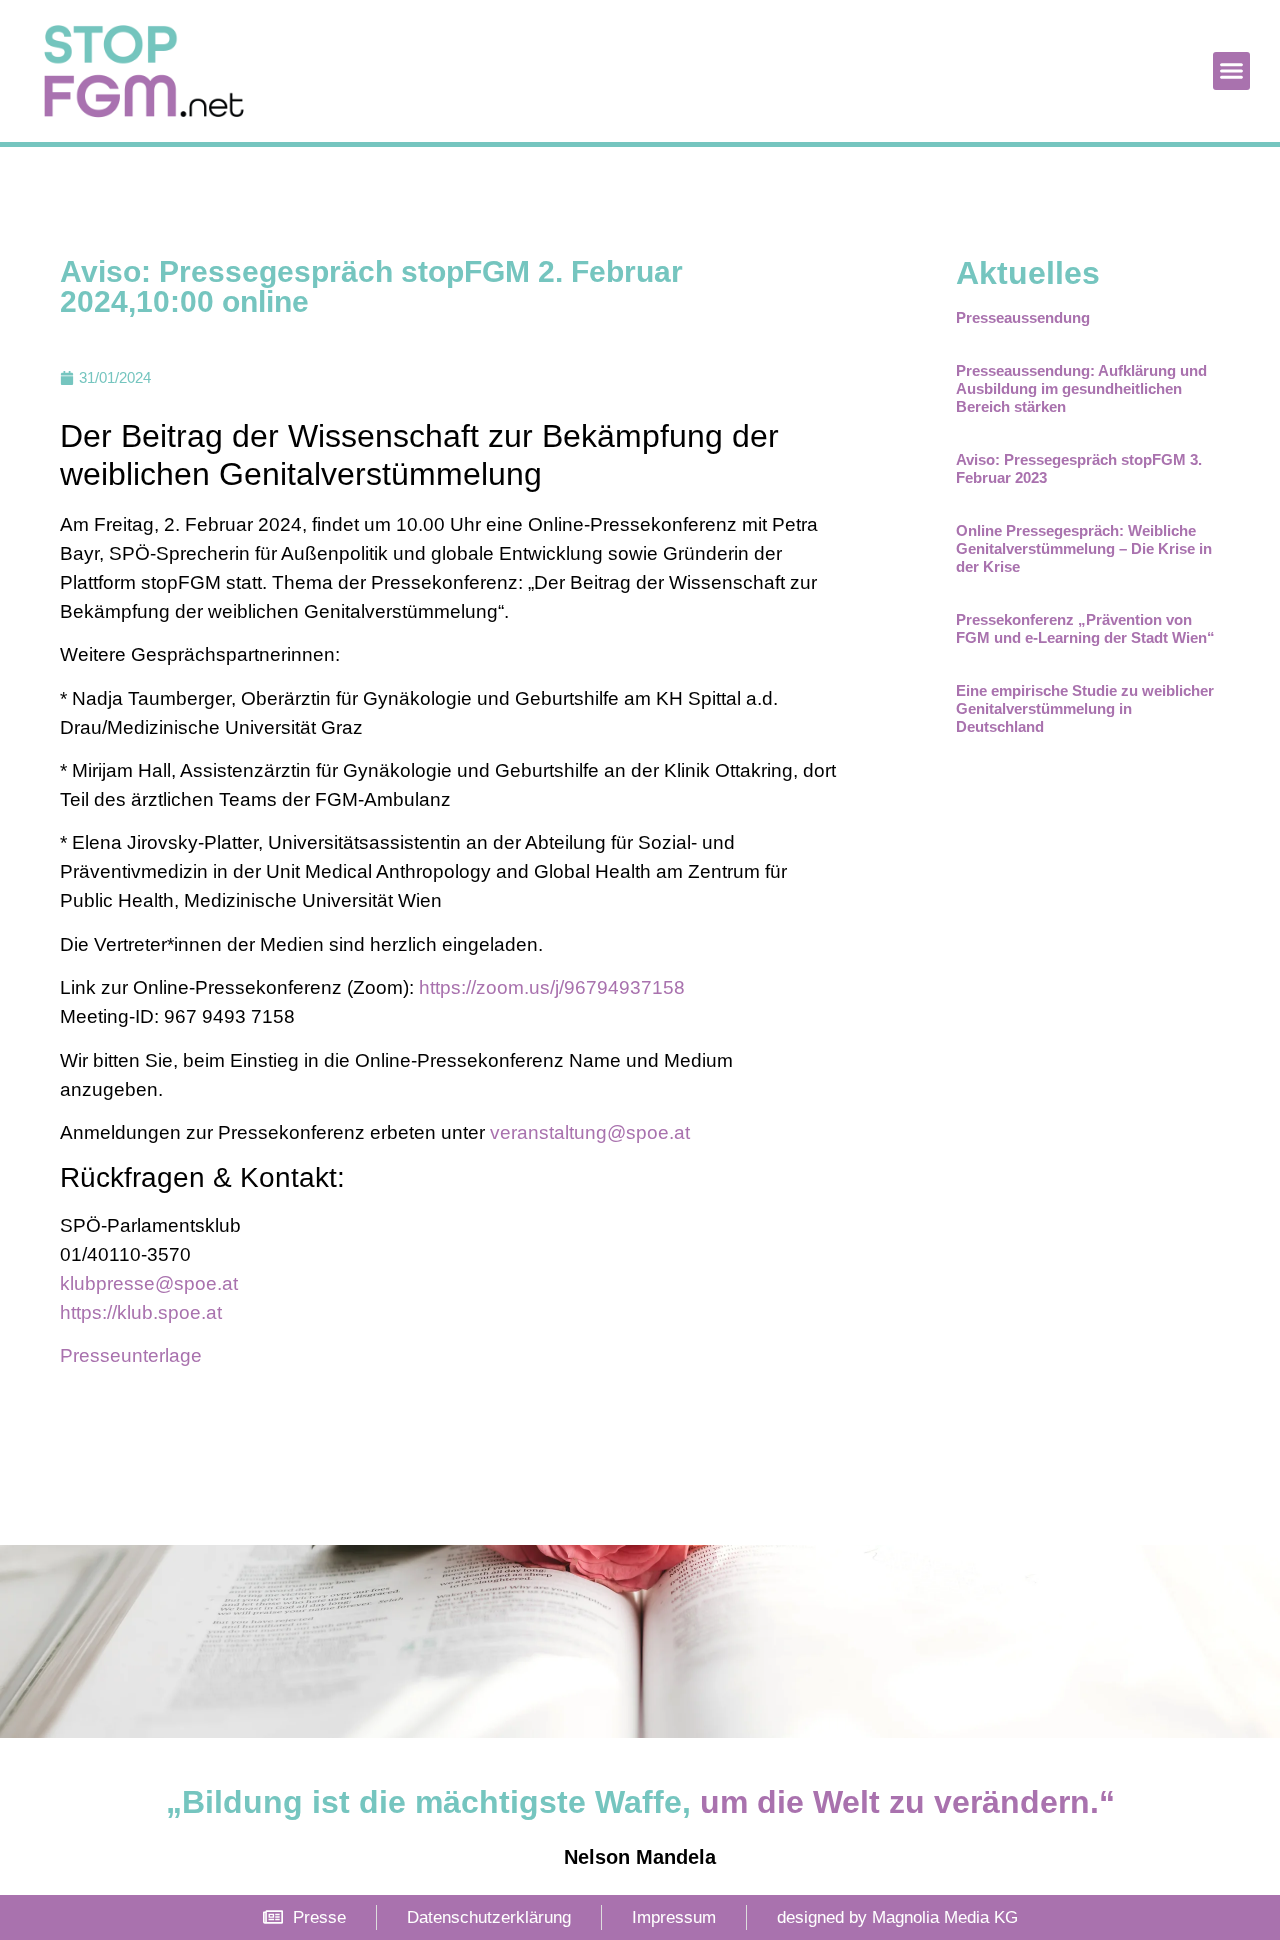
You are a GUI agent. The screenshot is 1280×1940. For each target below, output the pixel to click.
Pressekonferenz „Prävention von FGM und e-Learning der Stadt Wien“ (1085, 628)
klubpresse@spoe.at (149, 1283)
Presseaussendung (1023, 317)
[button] (1232, 71)
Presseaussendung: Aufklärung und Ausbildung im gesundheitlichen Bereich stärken (1081, 388)
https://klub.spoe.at (141, 1312)
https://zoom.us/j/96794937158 (552, 987)
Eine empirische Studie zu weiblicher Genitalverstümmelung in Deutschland (1085, 708)
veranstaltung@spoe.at (590, 1132)
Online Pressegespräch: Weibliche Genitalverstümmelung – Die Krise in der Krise (1084, 548)
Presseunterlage (131, 1355)
